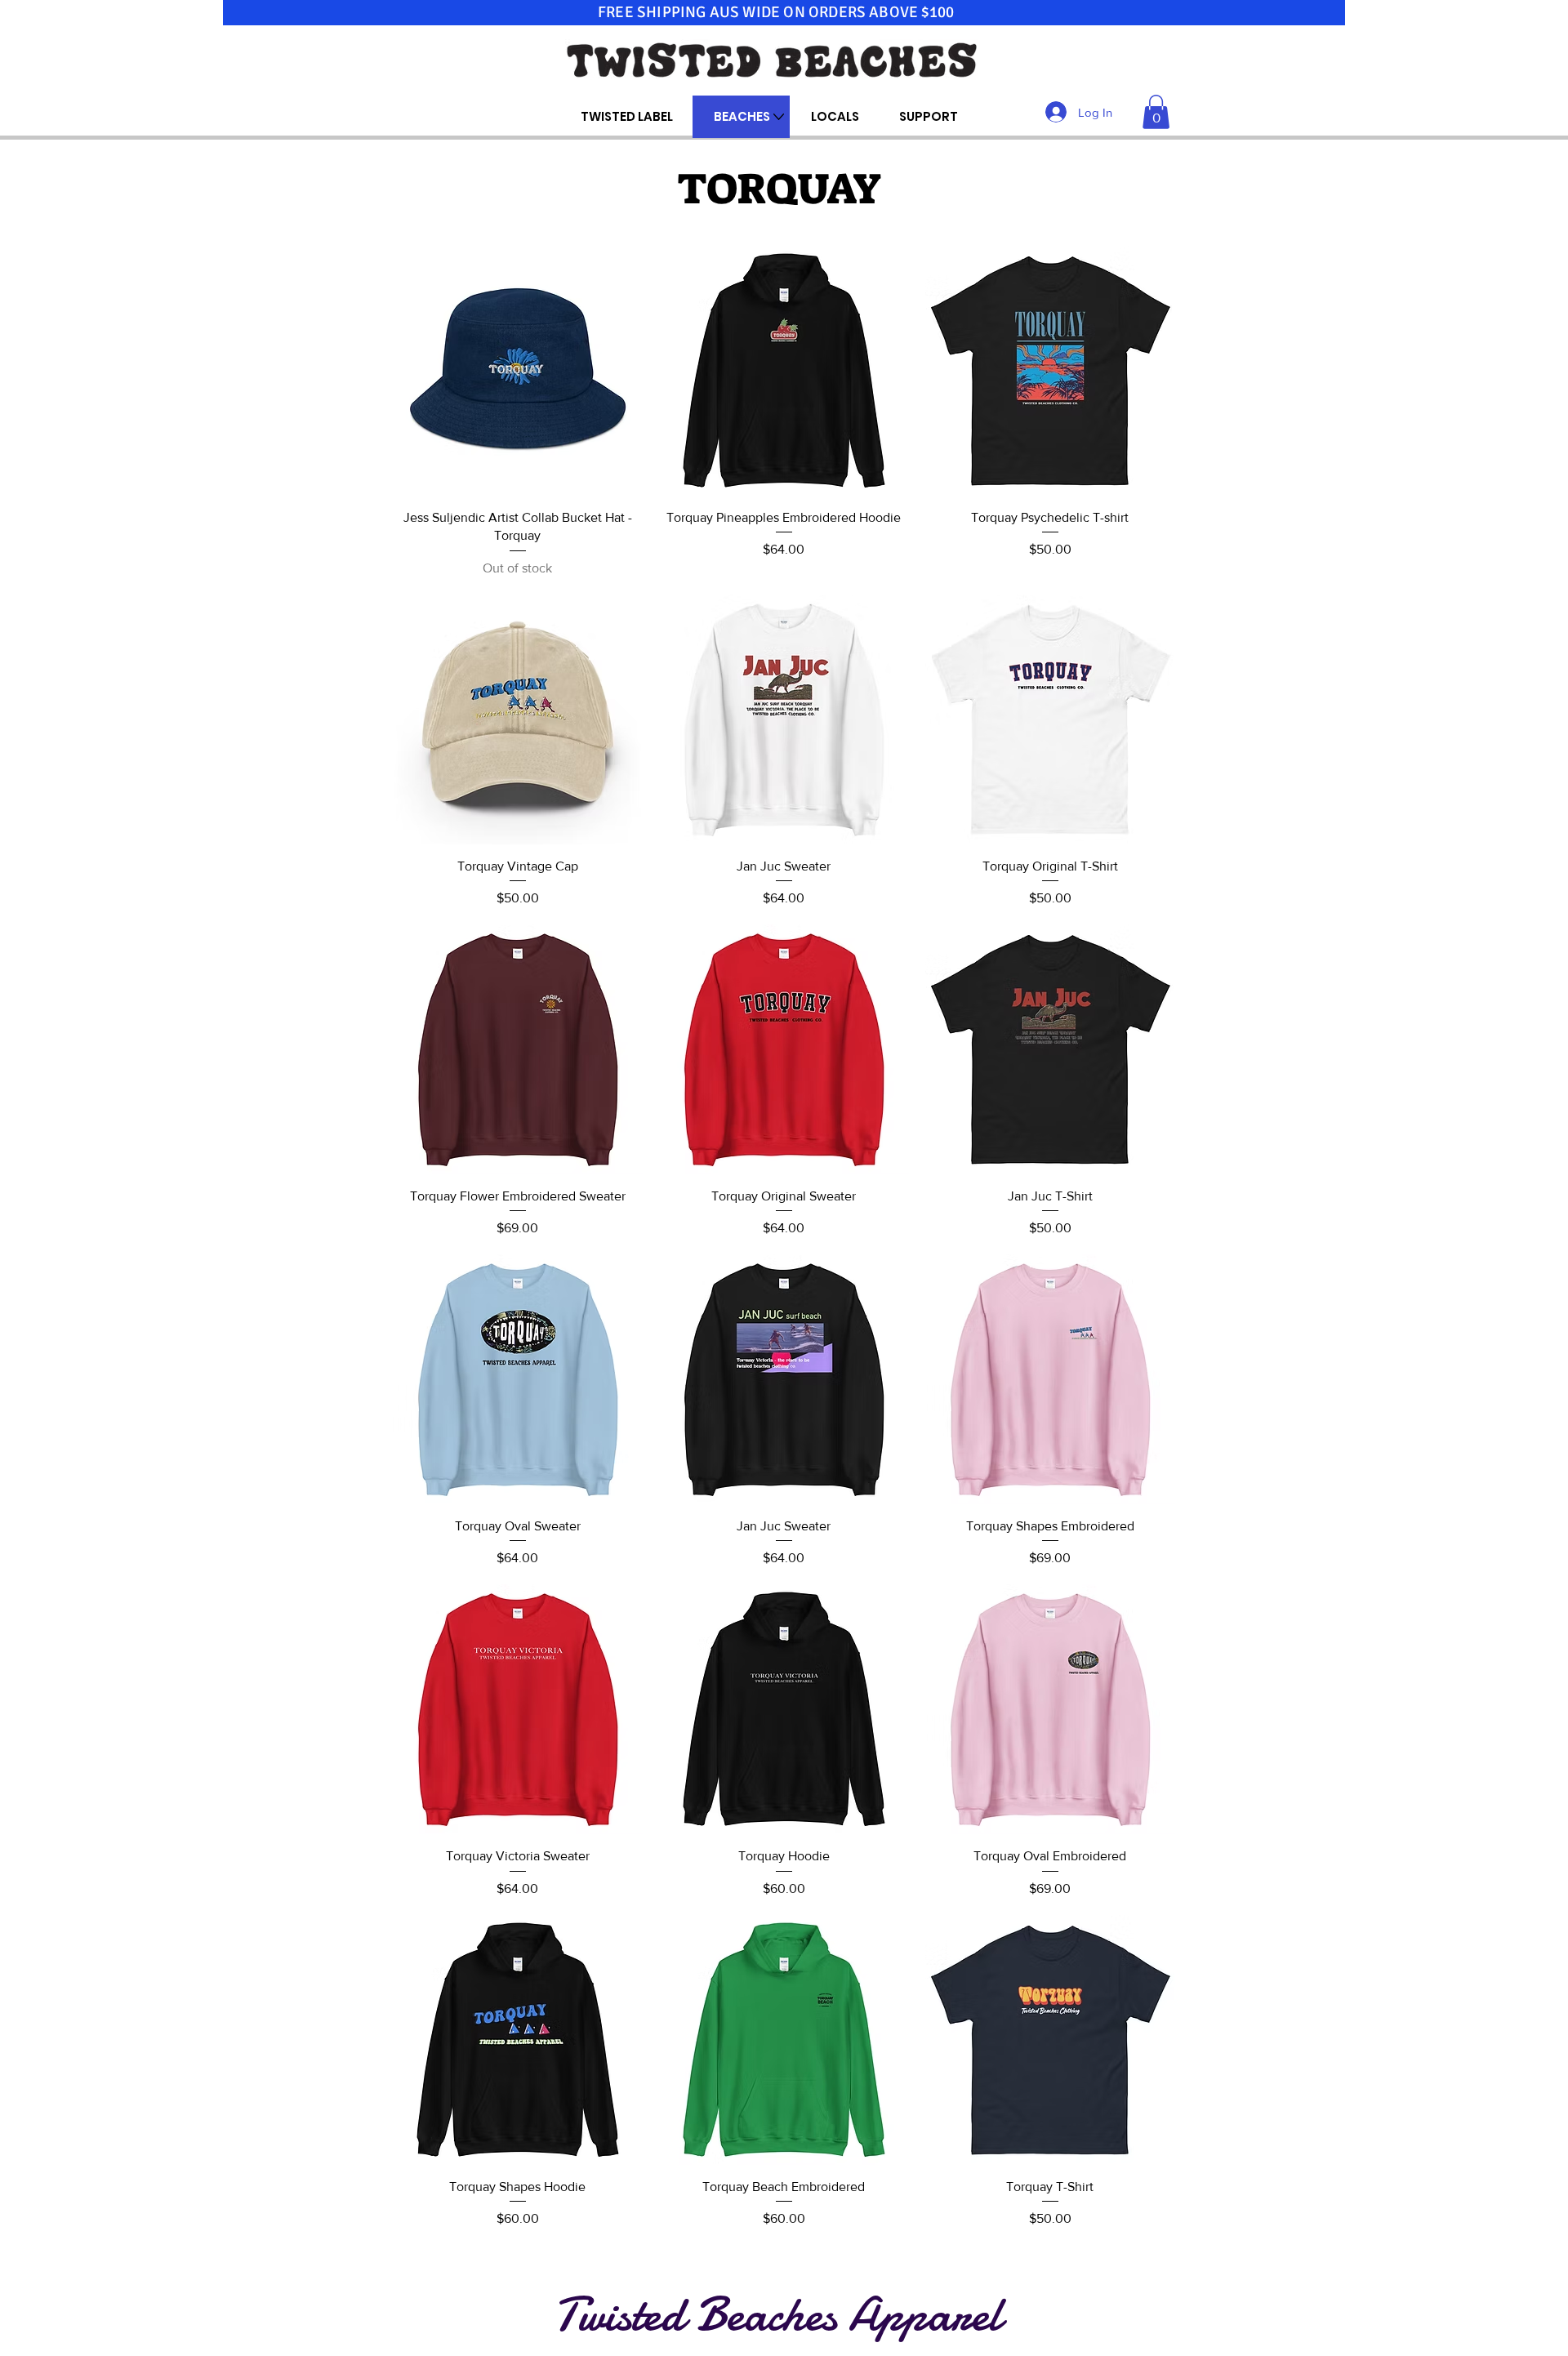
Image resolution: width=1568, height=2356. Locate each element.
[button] (1156, 112)
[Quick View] (518, 371)
